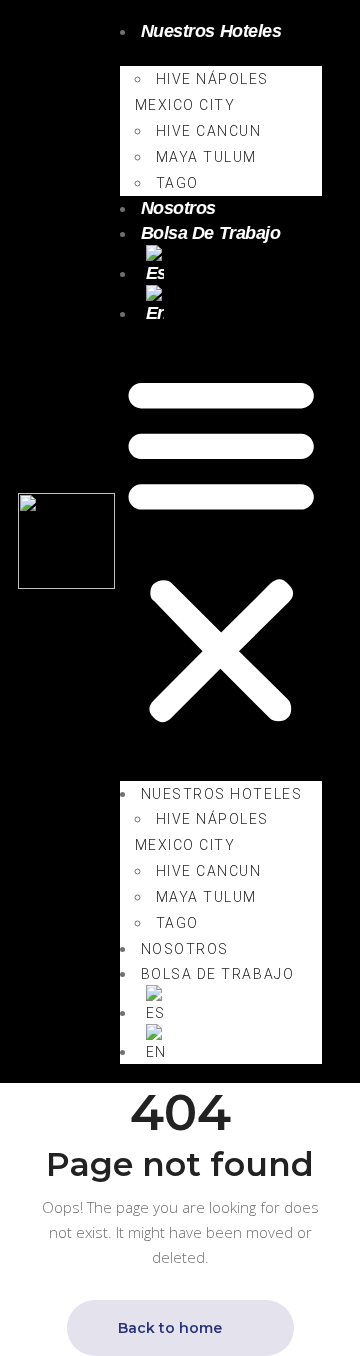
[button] (221, 550)
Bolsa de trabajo (211, 233)
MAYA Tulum (206, 157)
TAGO (177, 183)
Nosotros (178, 208)
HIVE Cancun (209, 131)
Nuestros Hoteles (211, 31)
